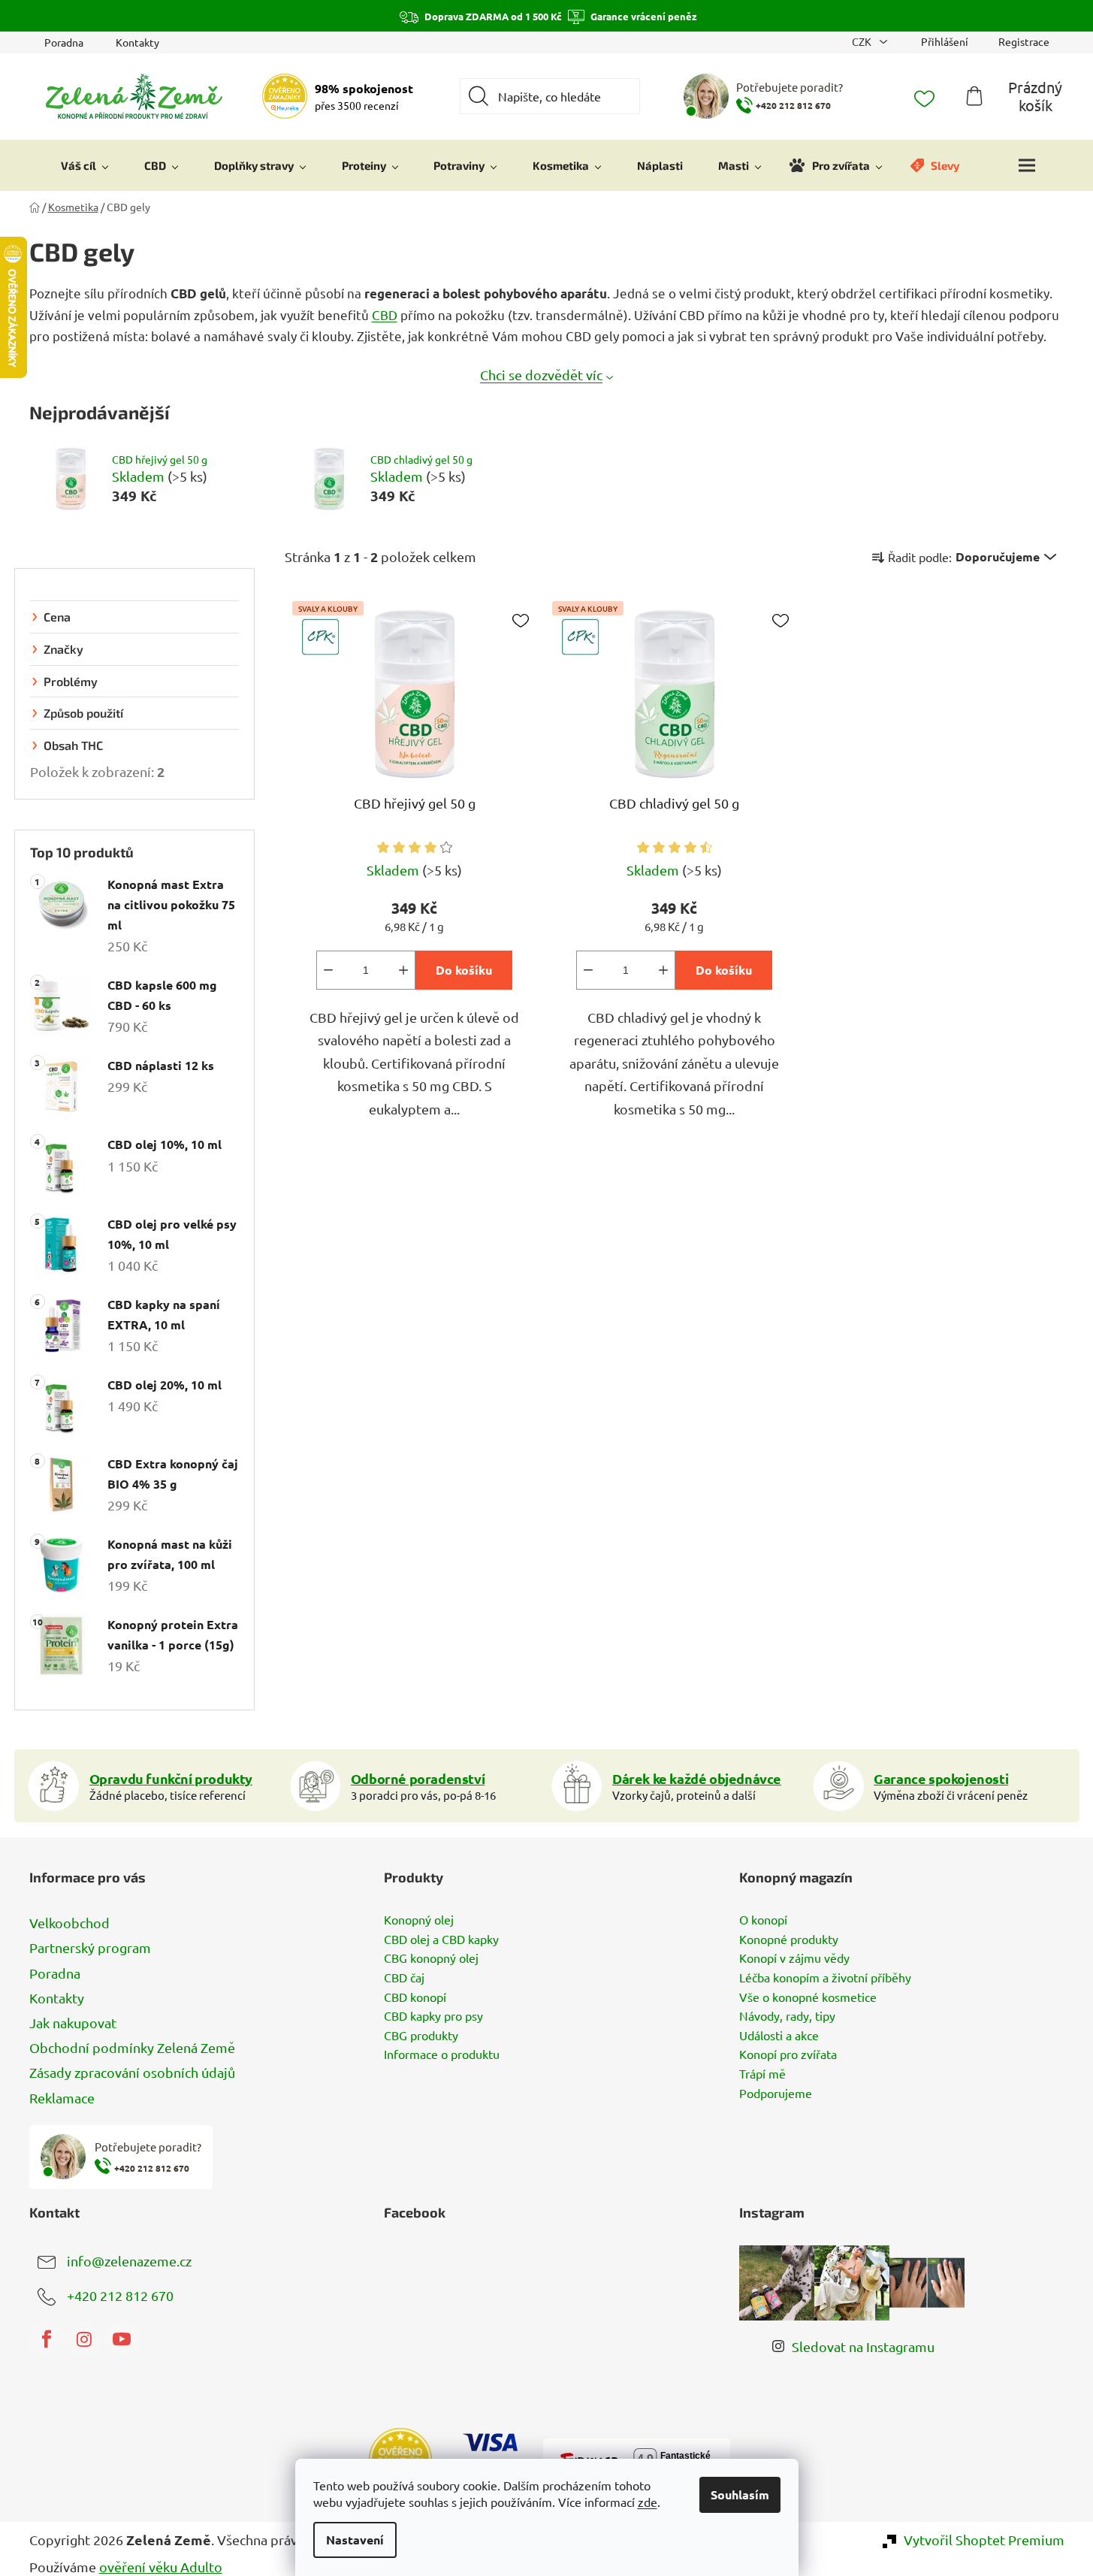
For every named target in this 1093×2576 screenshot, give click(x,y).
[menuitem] (85, 165)
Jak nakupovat (73, 2023)
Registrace (1024, 41)
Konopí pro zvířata (788, 2054)
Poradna (64, 42)
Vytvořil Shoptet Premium (984, 2540)
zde (648, 2502)
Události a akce (779, 2036)
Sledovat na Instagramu (863, 2346)
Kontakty (137, 42)
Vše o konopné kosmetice (808, 1997)
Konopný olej (419, 1920)
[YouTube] (122, 2339)
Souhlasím (740, 2494)
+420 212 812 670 (120, 2295)
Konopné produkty (789, 1940)
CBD (385, 314)
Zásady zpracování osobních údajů (132, 2072)
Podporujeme (776, 2094)
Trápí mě (762, 2074)
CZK (863, 41)
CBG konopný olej (431, 1958)
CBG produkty (421, 2036)
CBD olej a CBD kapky (441, 1940)
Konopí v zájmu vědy (794, 1958)
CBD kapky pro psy (433, 2016)
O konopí (763, 1920)
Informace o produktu (442, 2054)
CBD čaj (404, 1978)
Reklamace (62, 2098)
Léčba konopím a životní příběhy (825, 1978)
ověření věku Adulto (161, 2567)
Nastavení (355, 2540)
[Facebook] (47, 2339)
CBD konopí (415, 1997)
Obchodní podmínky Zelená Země (132, 2047)
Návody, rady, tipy (787, 2016)
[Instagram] (84, 2339)
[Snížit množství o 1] (328, 970)
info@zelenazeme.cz (129, 2260)
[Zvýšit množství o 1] (403, 970)
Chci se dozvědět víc (541, 375)
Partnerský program (90, 1947)
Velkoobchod (69, 1923)
